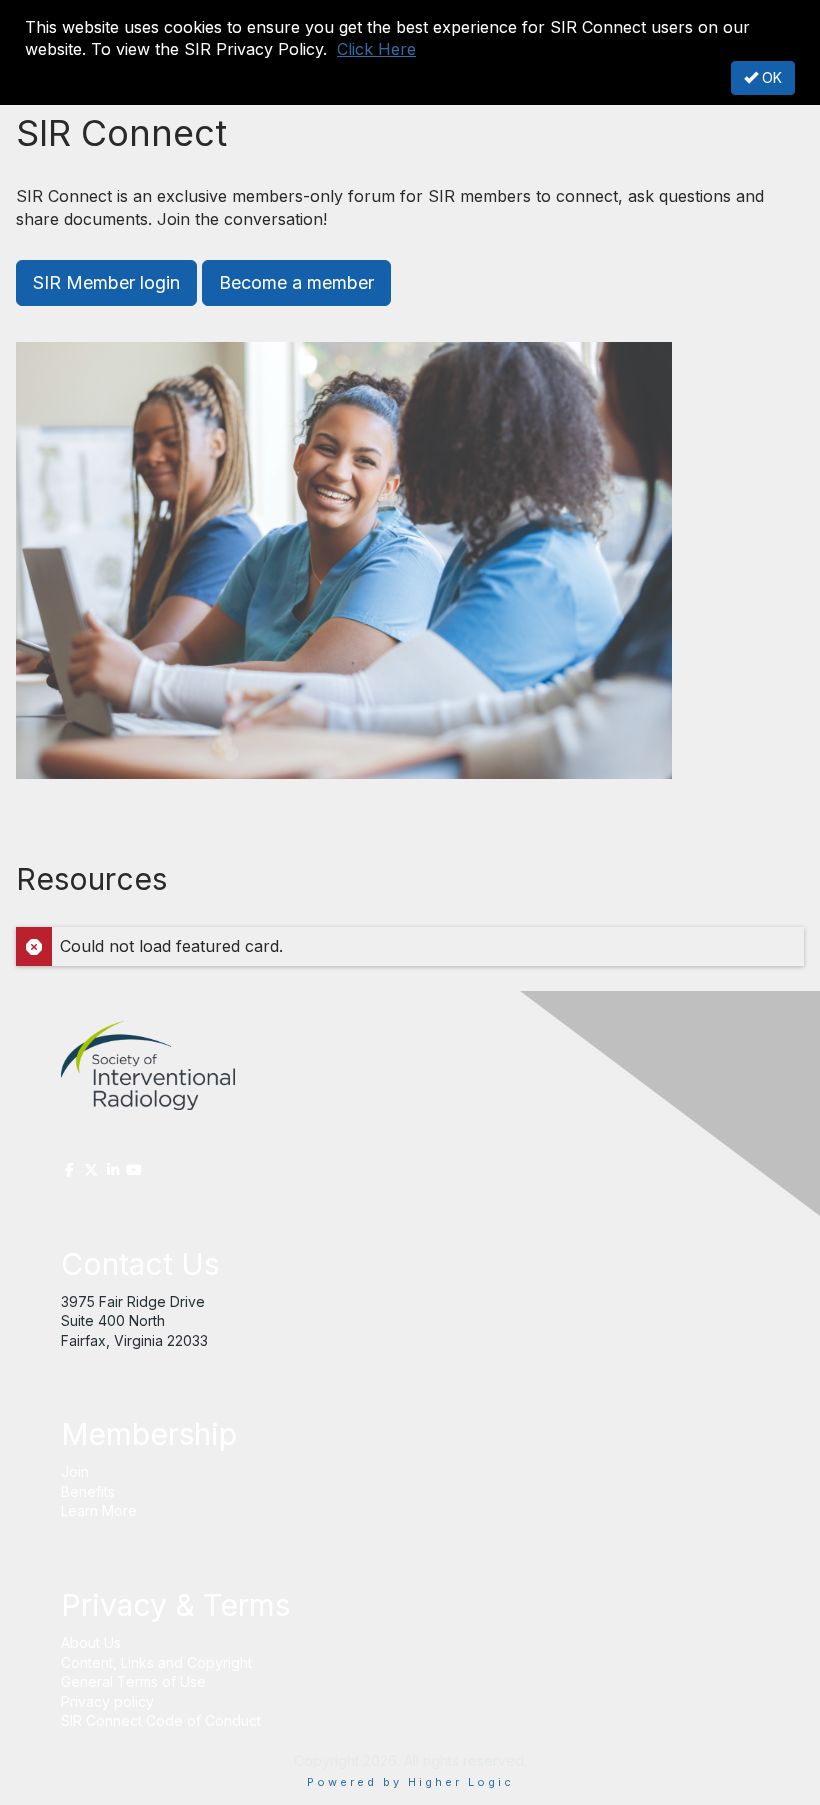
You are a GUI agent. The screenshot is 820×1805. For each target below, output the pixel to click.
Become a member (296, 282)
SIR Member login (106, 282)
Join (75, 1471)
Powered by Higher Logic (410, 1782)
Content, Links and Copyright (156, 1662)
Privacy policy (107, 1701)
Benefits (88, 1491)
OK (770, 77)
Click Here (376, 49)
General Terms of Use (133, 1681)
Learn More (99, 1510)
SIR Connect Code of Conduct (163, 1720)
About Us (91, 1642)
